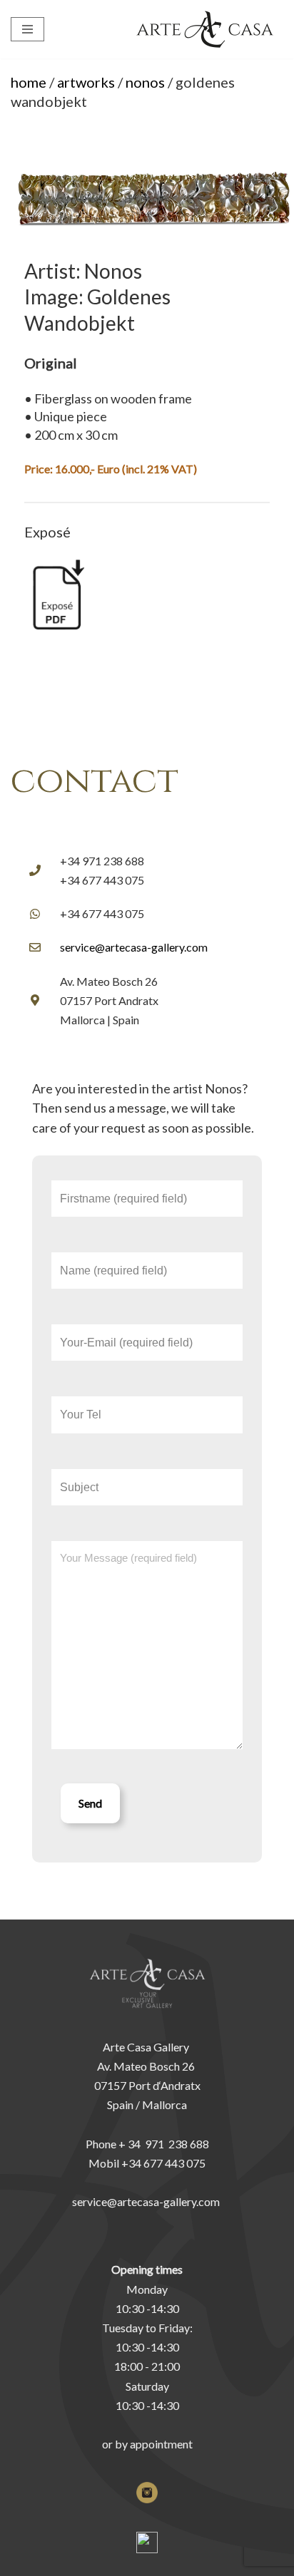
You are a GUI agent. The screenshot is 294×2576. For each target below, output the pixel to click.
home (29, 82)
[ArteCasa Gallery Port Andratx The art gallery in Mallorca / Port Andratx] (208, 29)
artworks (86, 82)
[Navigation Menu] (27, 29)
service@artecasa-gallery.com (134, 947)
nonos (145, 82)
